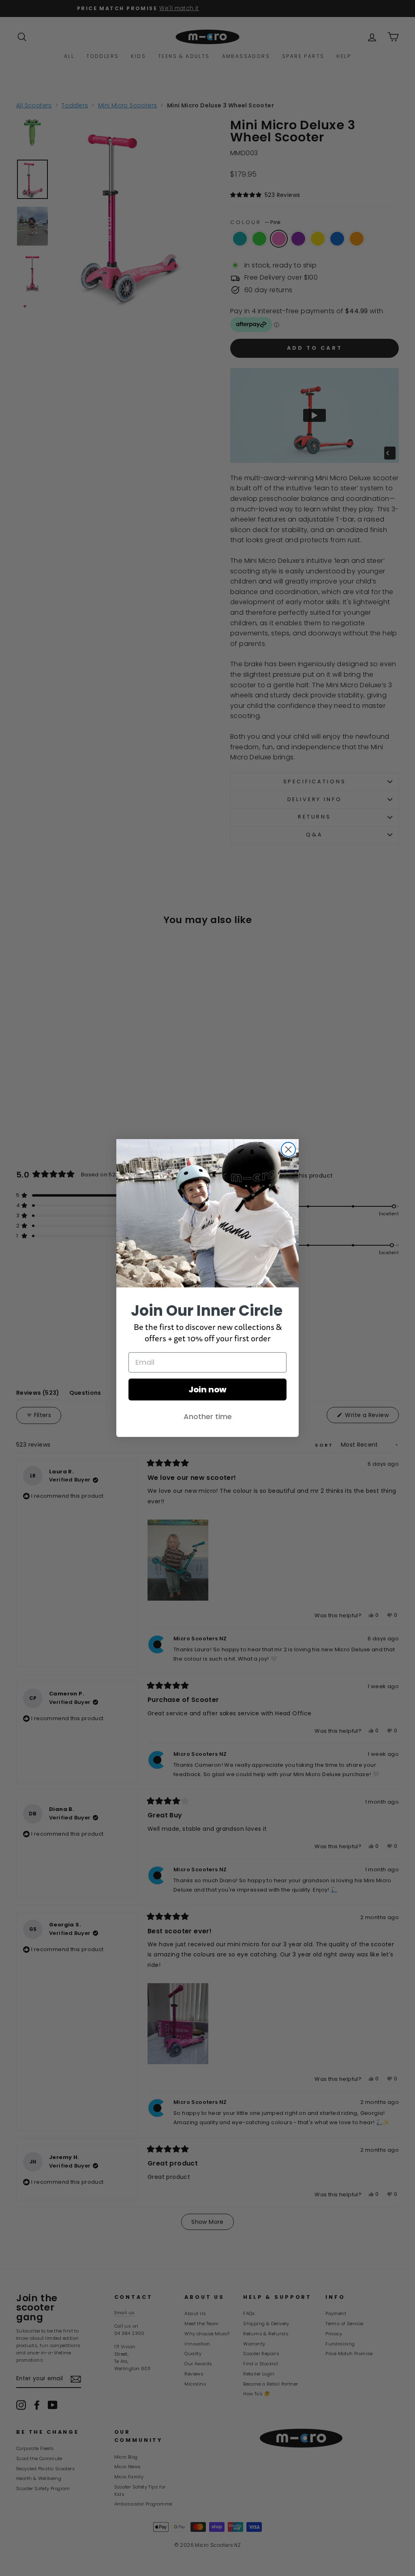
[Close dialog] (288, 1149)
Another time (208, 1416)
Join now (207, 1390)
